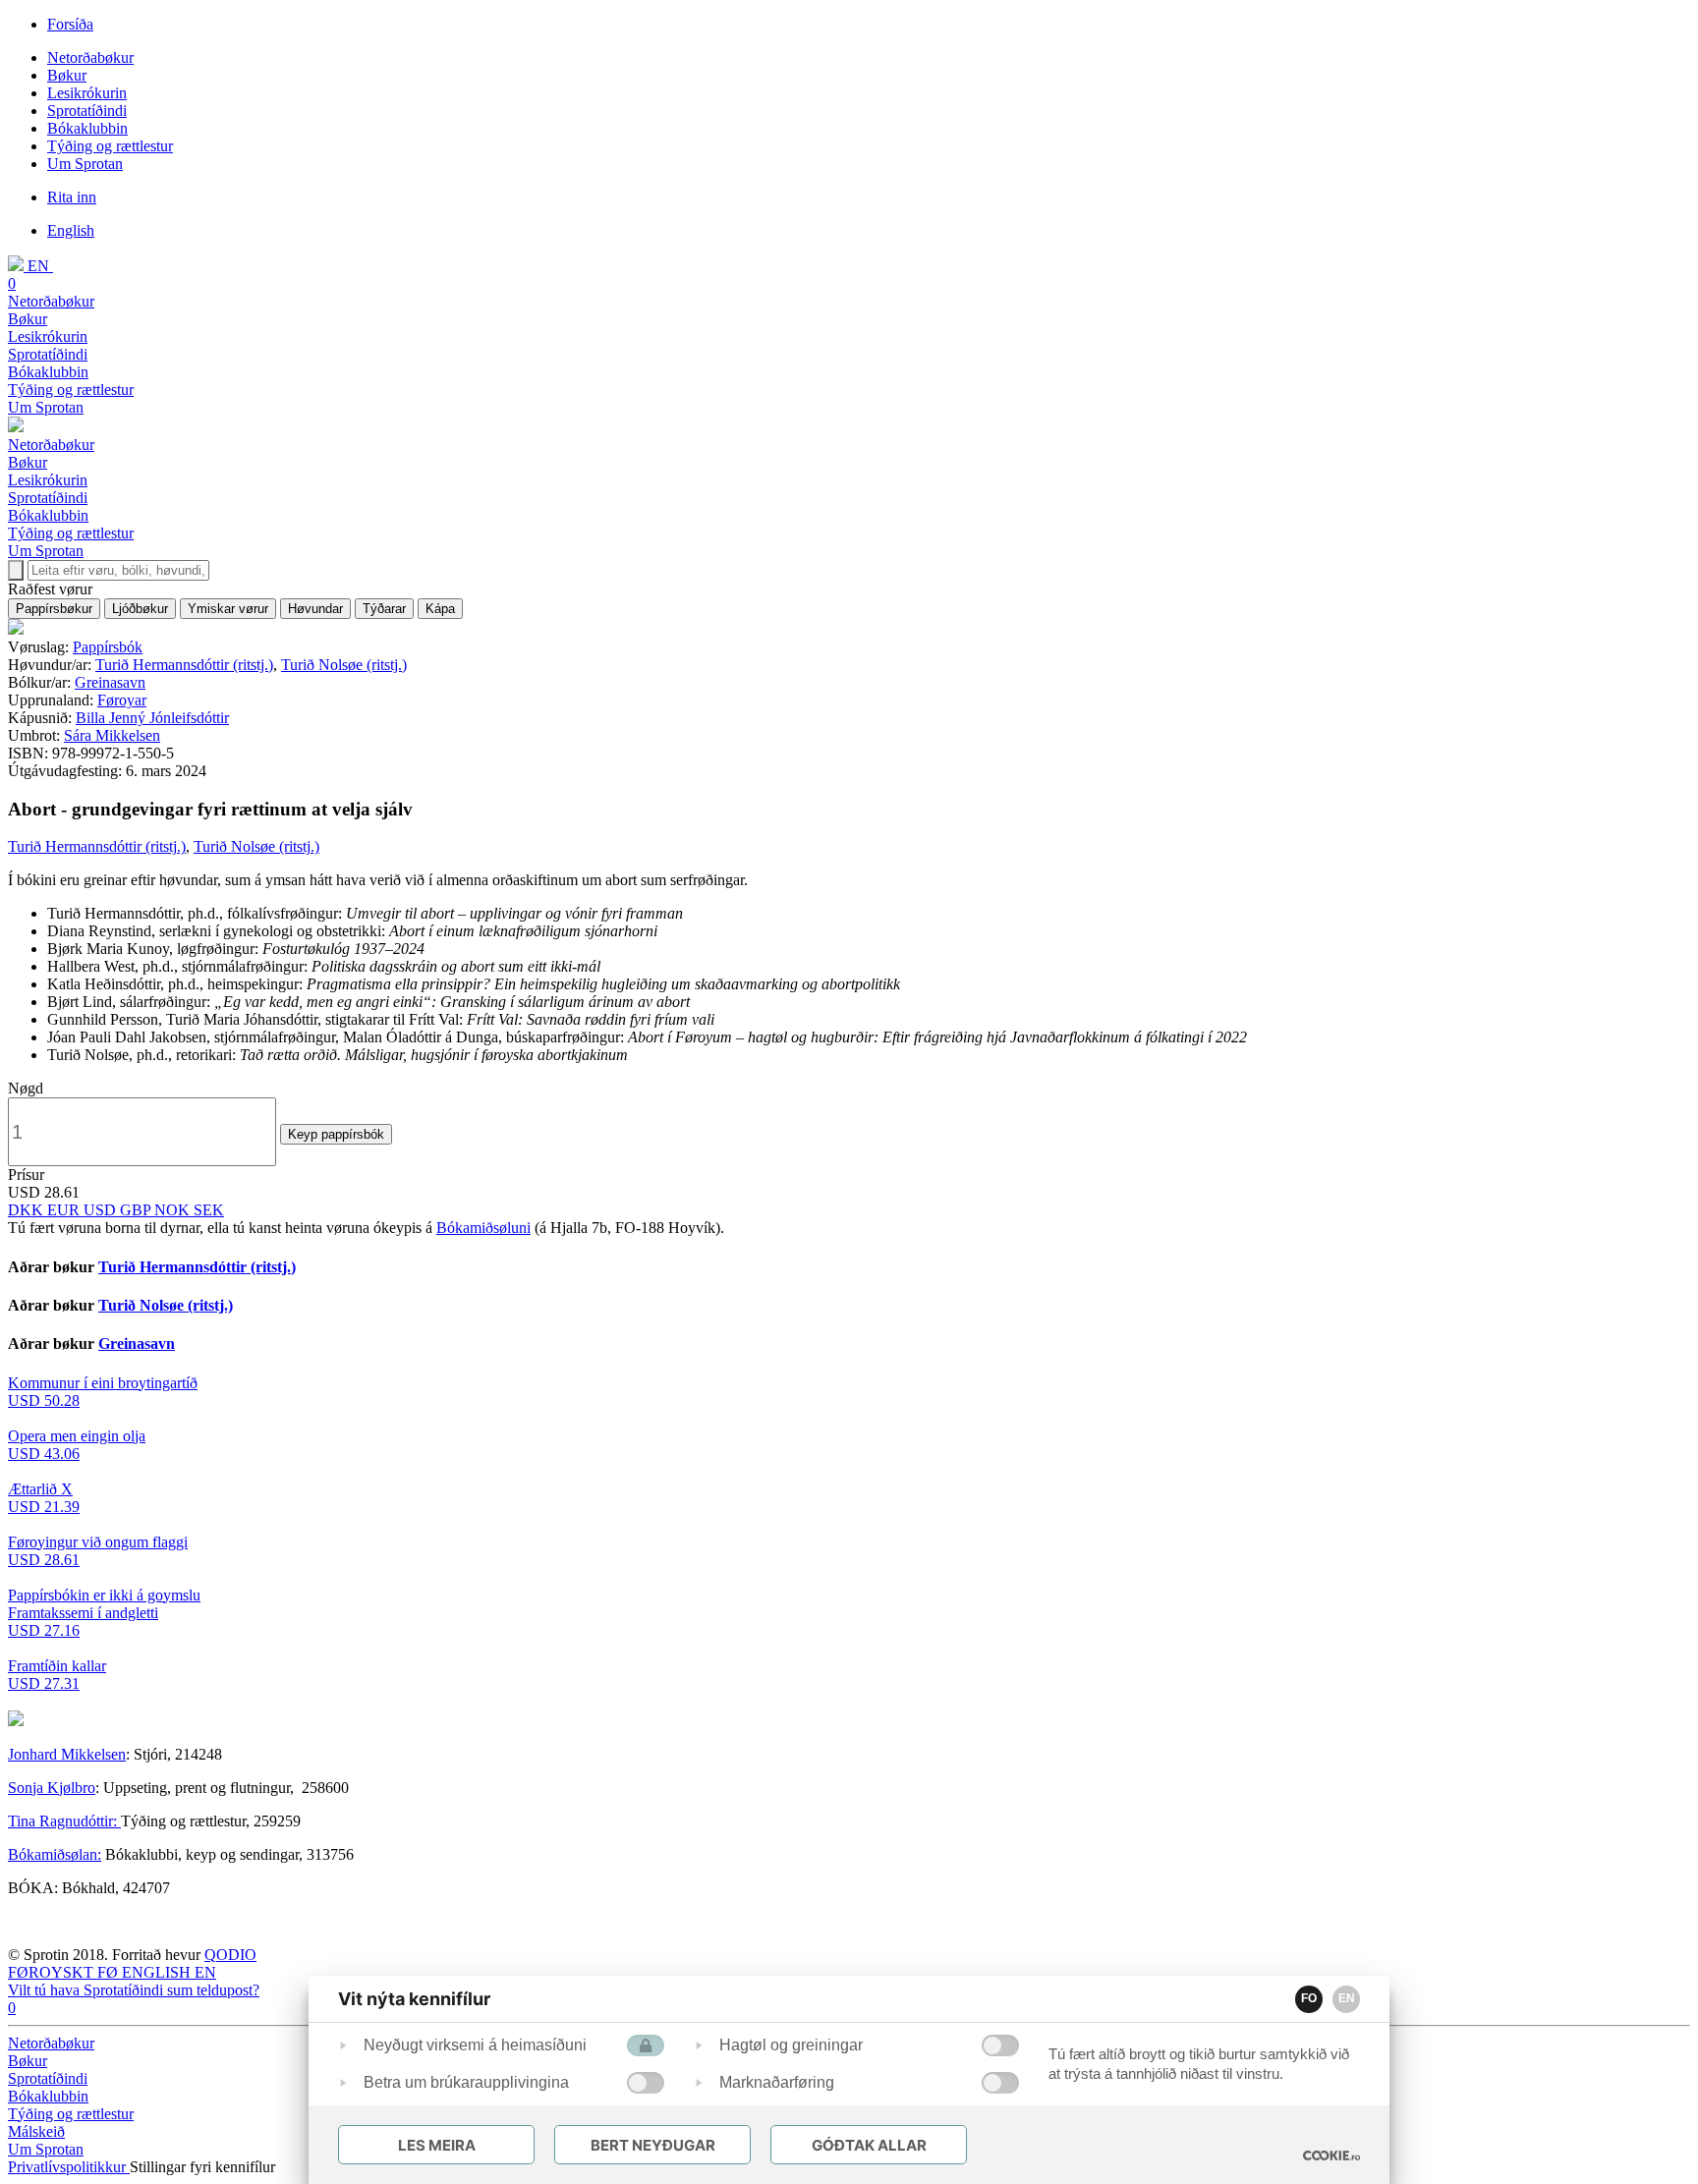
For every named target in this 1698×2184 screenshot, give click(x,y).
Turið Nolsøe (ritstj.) (344, 665)
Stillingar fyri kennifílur (202, 2167)
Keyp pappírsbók (336, 1134)
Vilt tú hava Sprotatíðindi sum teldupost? (134, 1990)
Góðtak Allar (869, 2145)
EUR (65, 1210)
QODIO (230, 1955)
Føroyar (122, 700)
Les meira (437, 2145)
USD (102, 1210)
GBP (137, 1210)
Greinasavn (110, 682)
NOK (174, 1210)
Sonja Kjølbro (52, 1788)
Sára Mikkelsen (112, 735)
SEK (209, 1210)
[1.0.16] (1331, 2156)
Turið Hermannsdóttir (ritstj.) (184, 665)
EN (1347, 1998)
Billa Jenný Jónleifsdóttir (152, 718)
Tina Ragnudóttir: (64, 1821)
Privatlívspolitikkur (69, 2167)
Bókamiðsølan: (55, 1854)
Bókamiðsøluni (483, 1228)
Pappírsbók (108, 647)
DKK (28, 1210)
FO (1309, 1998)
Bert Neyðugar (653, 2145)
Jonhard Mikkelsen (67, 1754)
